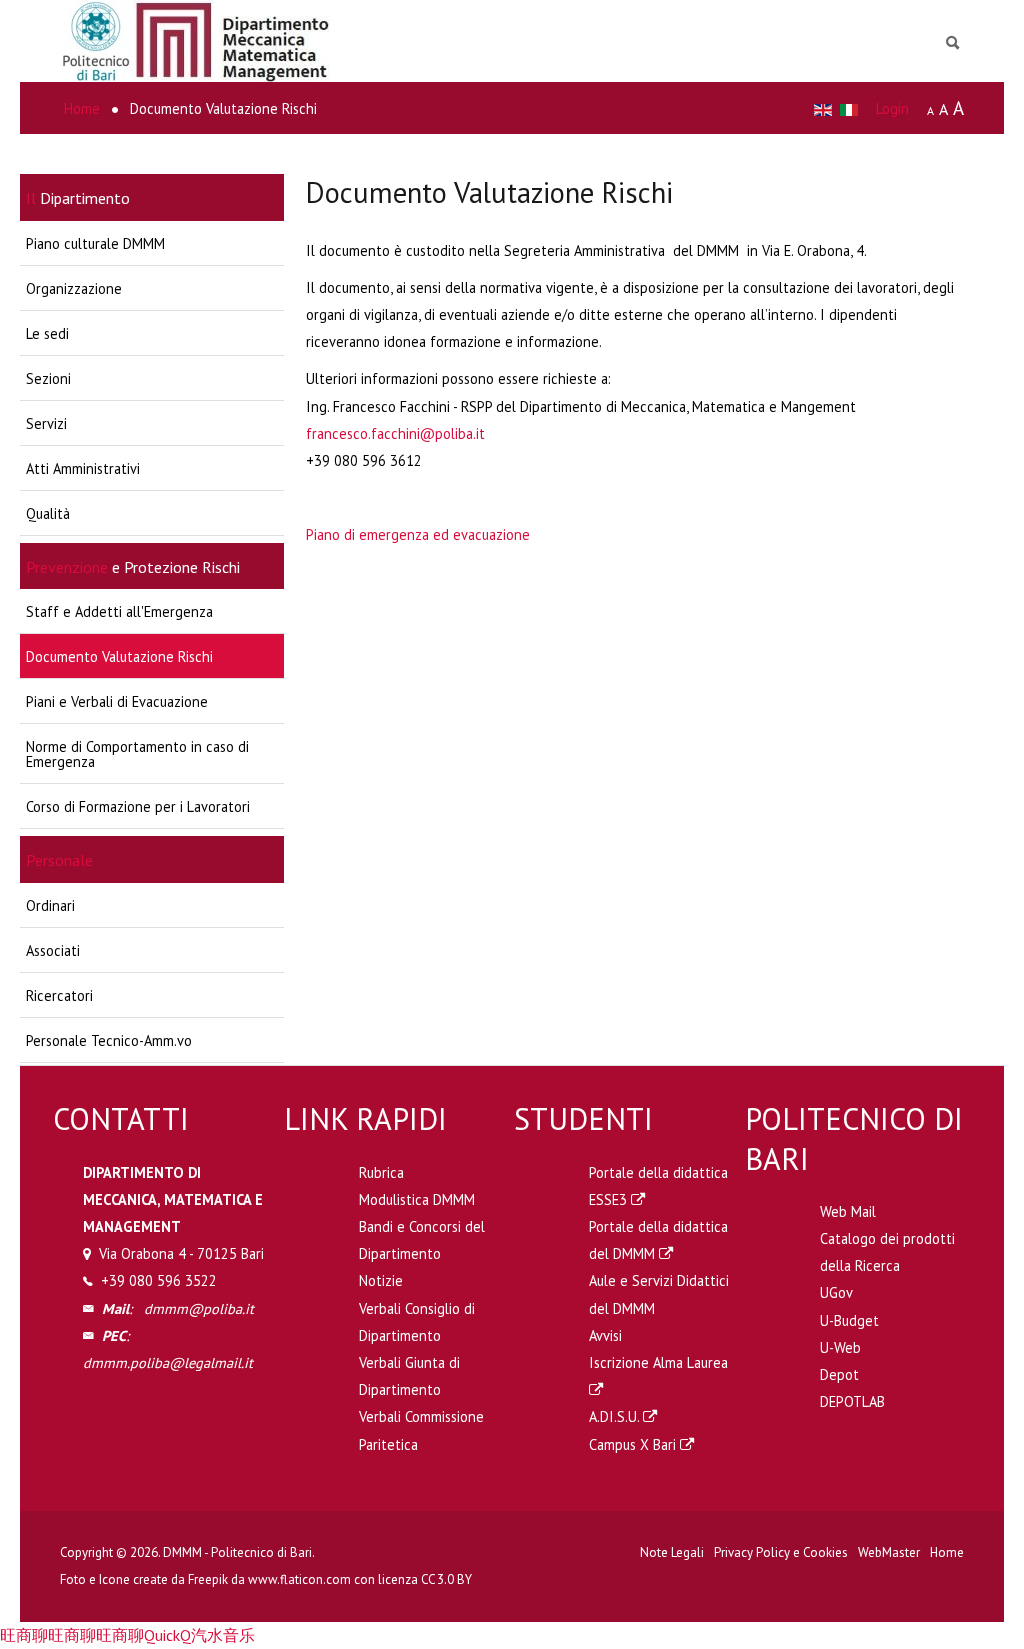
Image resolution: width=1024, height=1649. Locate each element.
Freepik (208, 1579)
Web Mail (848, 1211)
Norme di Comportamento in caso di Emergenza (137, 754)
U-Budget (849, 1320)
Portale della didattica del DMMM (658, 1240)
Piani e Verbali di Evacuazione (117, 701)
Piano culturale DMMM (95, 243)
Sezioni (48, 378)
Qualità (48, 513)
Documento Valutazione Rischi (119, 656)
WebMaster (889, 1552)
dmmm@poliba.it (199, 1308)
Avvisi (605, 1335)
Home (947, 1552)
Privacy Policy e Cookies (781, 1552)
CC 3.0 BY (446, 1579)
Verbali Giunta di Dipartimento (409, 1376)
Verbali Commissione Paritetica (421, 1430)
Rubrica (381, 1172)
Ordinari (50, 905)
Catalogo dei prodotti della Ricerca (887, 1252)
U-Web (840, 1347)
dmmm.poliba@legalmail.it (168, 1362)
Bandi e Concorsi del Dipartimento (422, 1240)
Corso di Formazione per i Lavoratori (138, 806)
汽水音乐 (223, 1635)
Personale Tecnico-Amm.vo (109, 1040)
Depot (839, 1374)
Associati (53, 950)
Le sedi (47, 333)
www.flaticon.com (299, 1579)
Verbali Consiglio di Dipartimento (417, 1322)
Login (892, 108)
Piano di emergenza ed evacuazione (418, 534)
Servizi (46, 423)
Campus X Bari (634, 1444)
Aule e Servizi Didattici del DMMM (659, 1294)
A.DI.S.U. (616, 1416)
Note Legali (672, 1552)
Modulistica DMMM (417, 1199)
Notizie (381, 1280)
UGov (836, 1292)
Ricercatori (59, 995)
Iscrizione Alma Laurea (658, 1362)
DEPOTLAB (852, 1401)
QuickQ (167, 1635)
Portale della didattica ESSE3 (658, 1186)
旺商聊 (24, 1635)
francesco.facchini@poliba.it (395, 433)
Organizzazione (74, 288)
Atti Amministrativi (83, 468)
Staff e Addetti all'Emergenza (119, 611)
